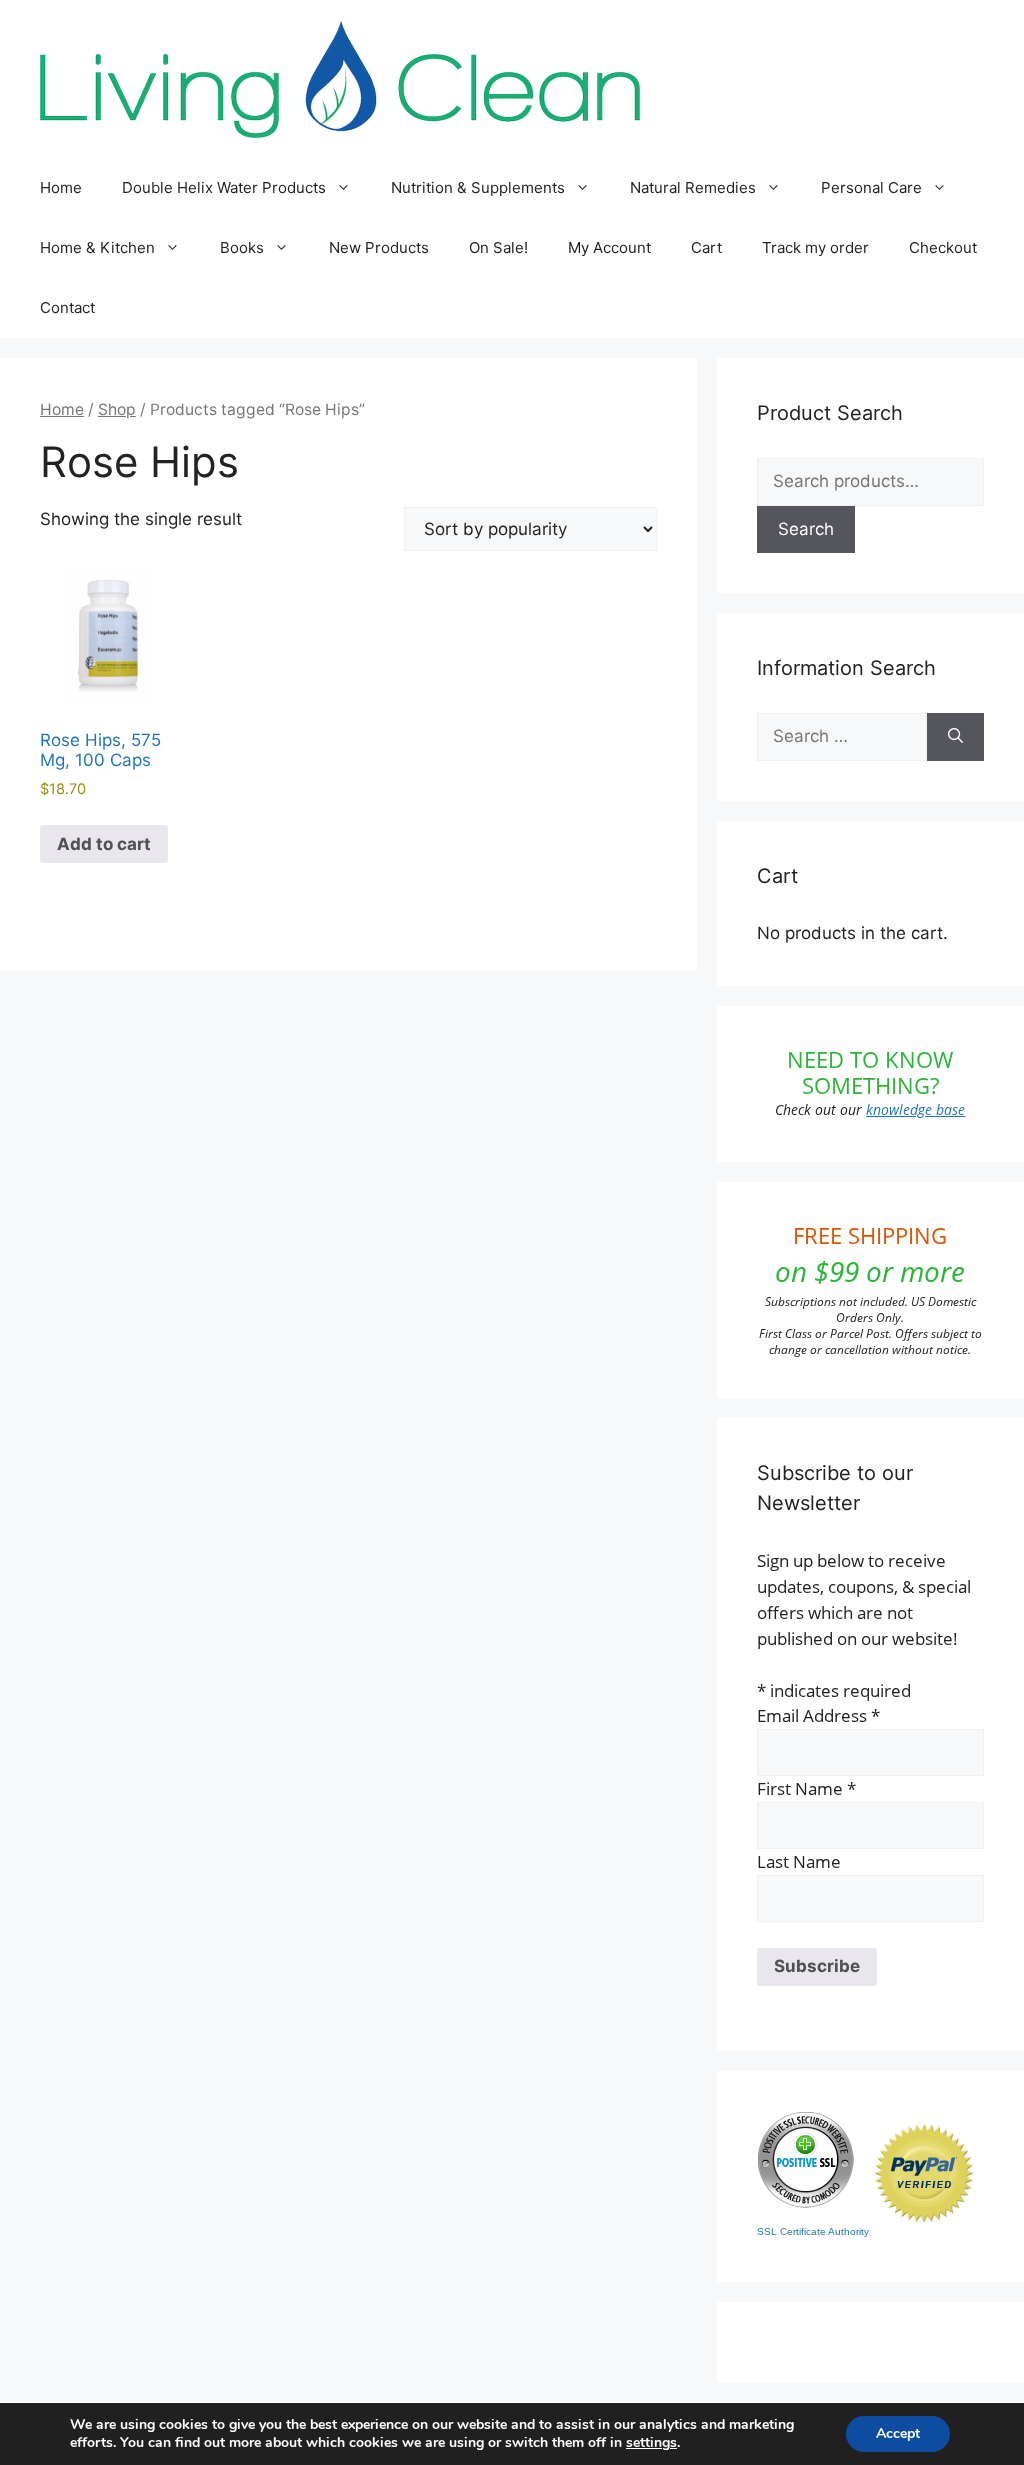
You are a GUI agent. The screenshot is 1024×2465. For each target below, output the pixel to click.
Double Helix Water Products (224, 187)
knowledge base (915, 1109)
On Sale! (498, 247)
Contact (67, 307)
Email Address (818, 1715)
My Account (609, 247)
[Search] (955, 737)
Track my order (815, 247)
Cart (706, 247)
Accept (898, 2433)
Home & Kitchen (97, 247)
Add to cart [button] (104, 844)
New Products (379, 247)
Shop (117, 409)
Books (242, 247)
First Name (806, 1788)
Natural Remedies (693, 187)
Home (61, 187)
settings (651, 2443)
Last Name (799, 1861)
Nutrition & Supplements (478, 187)
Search (806, 529)
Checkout (943, 247)
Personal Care (871, 187)
